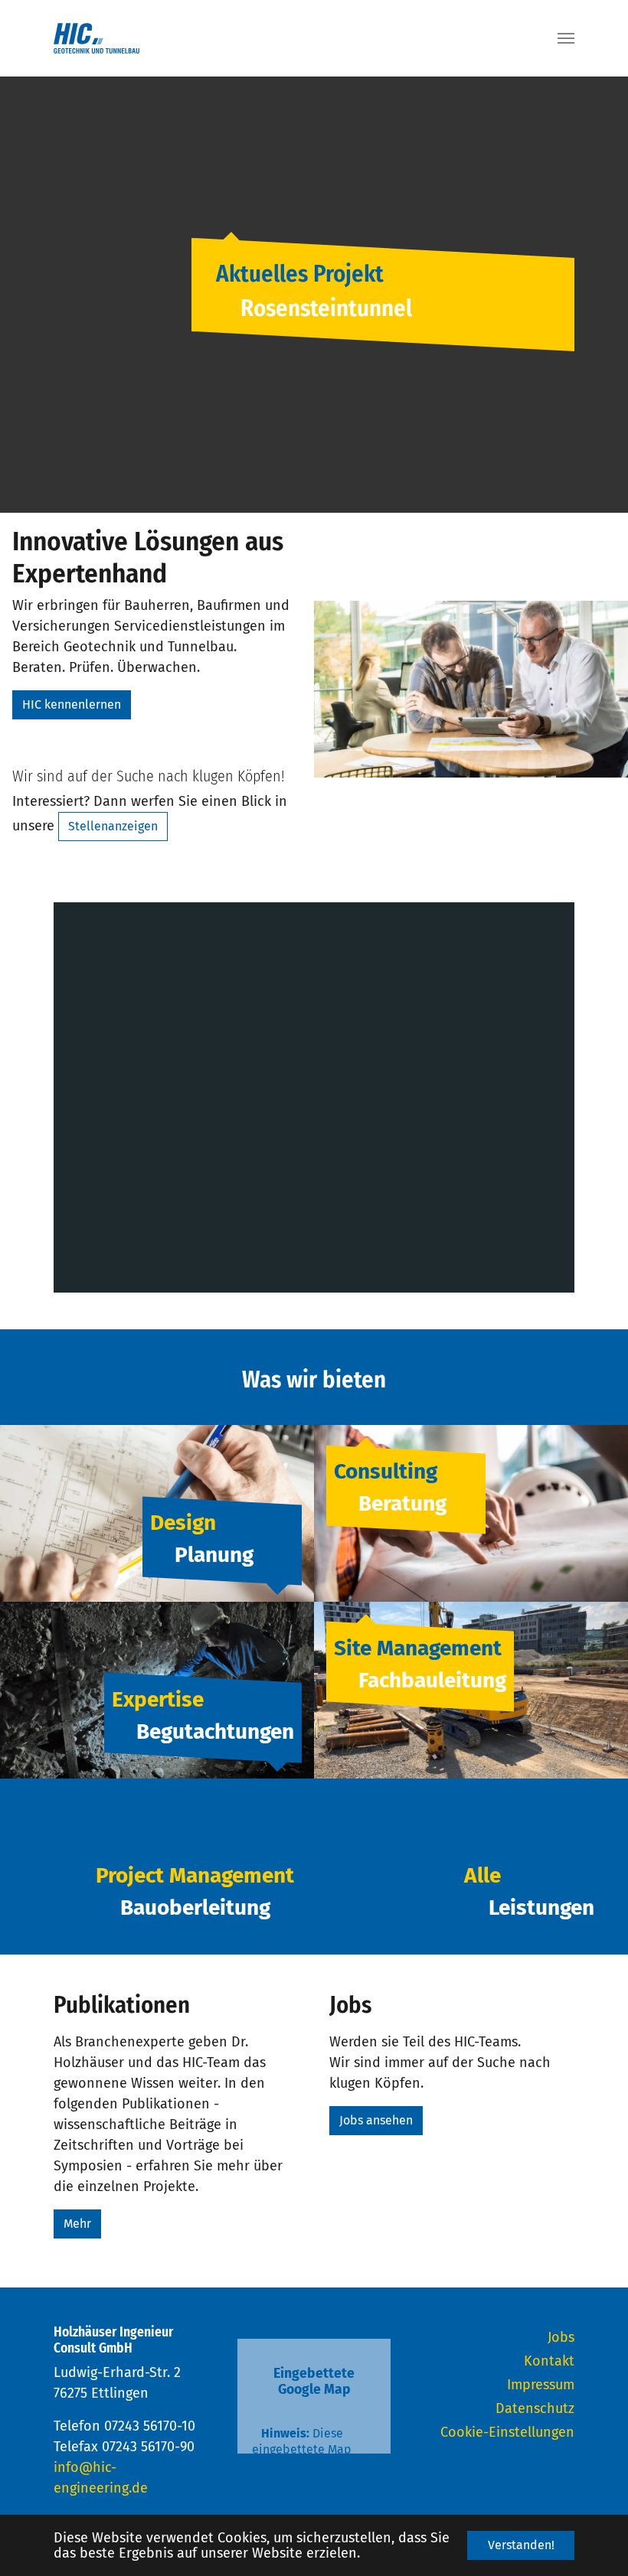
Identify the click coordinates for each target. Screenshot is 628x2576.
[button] (38, 295)
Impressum (541, 2385)
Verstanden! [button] (521, 2545)
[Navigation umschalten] (566, 38)
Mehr (77, 2224)
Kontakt (549, 2361)
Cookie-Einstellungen (507, 2432)
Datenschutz (535, 2408)
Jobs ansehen (376, 2120)
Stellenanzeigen (113, 826)
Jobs (561, 2337)
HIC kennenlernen (72, 704)
